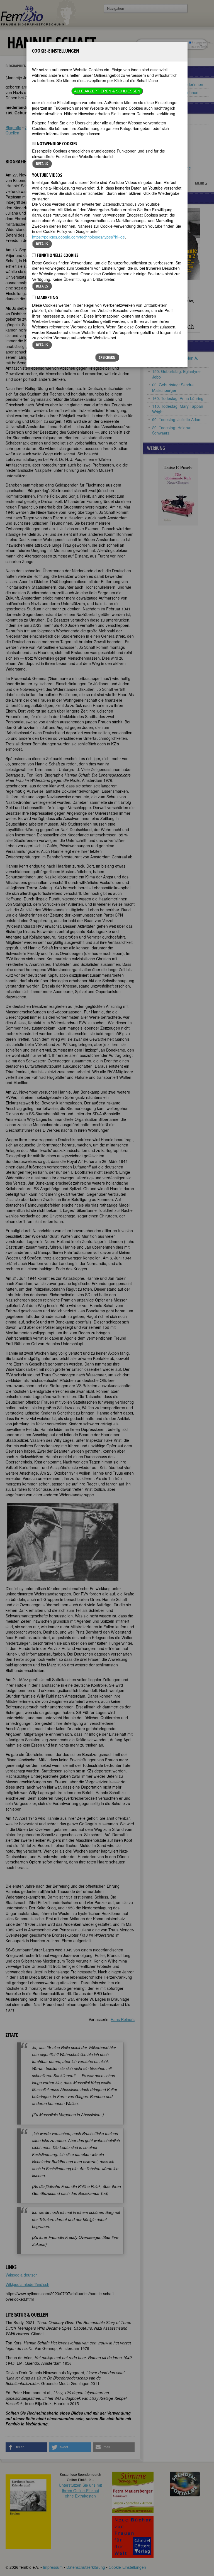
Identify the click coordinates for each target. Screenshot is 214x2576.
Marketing (47, 298)
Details (42, 164)
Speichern (107, 357)
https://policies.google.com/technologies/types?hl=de (78, 237)
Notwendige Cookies (56, 144)
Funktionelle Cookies (57, 255)
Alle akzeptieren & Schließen (107, 91)
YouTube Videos (47, 175)
